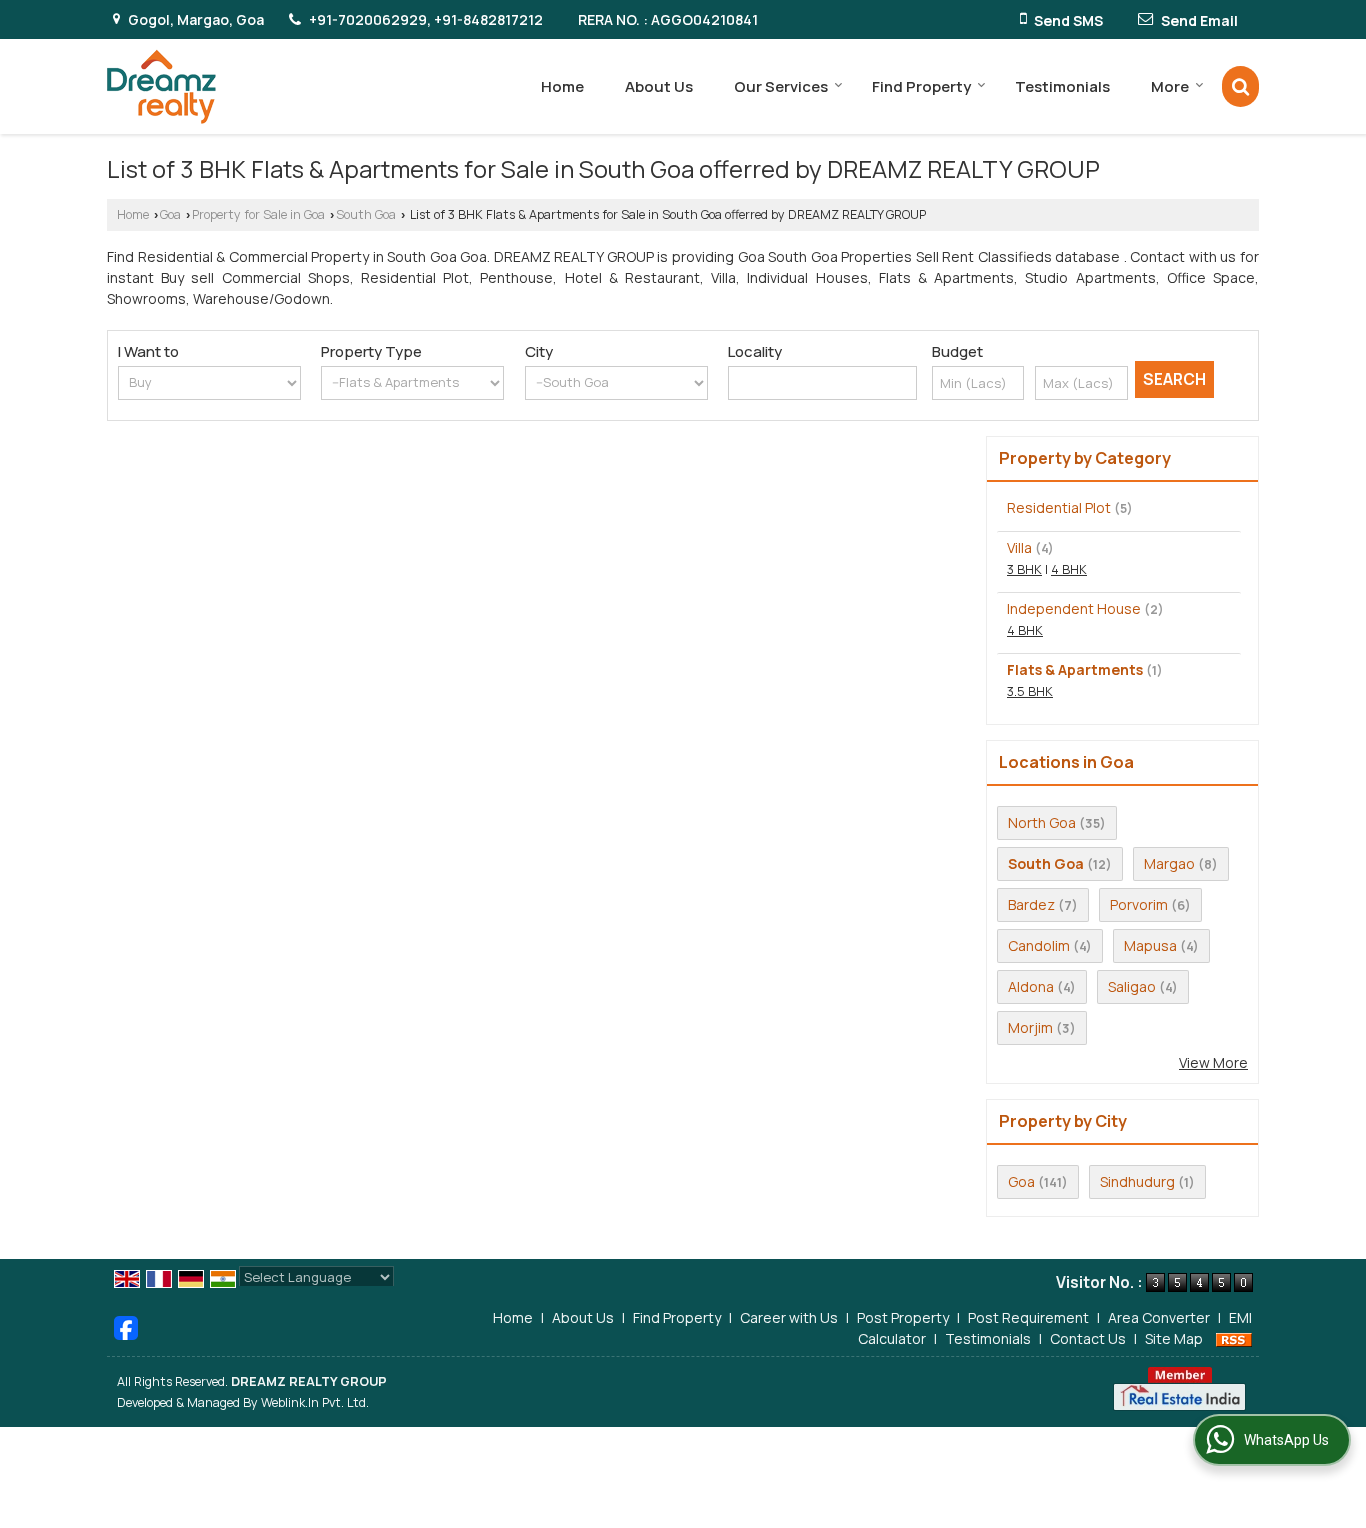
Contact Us (1088, 1338)
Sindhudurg (1137, 1181)
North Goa (1042, 822)
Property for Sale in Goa (258, 214)
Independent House (1074, 608)
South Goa (366, 214)
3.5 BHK (1030, 691)
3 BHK (1024, 569)
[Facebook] (126, 1325)
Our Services (781, 86)
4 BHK (1069, 569)
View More (1213, 1062)
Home (562, 86)
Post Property (903, 1317)
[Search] (1240, 86)
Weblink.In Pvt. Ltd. (315, 1402)
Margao (1169, 863)
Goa (170, 214)
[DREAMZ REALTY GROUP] (161, 86)
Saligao (1132, 986)
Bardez (1031, 904)
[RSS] (1234, 1338)
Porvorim (1139, 904)
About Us (659, 86)
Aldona (1031, 986)
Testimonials (1062, 86)
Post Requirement (1028, 1317)
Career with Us (789, 1317)
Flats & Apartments (1075, 669)
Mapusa (1150, 945)
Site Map (1174, 1338)
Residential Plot (1059, 507)
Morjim (1030, 1027)
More (1170, 86)
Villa (1019, 547)
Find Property (921, 86)
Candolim (1039, 945)
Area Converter (1159, 1317)
